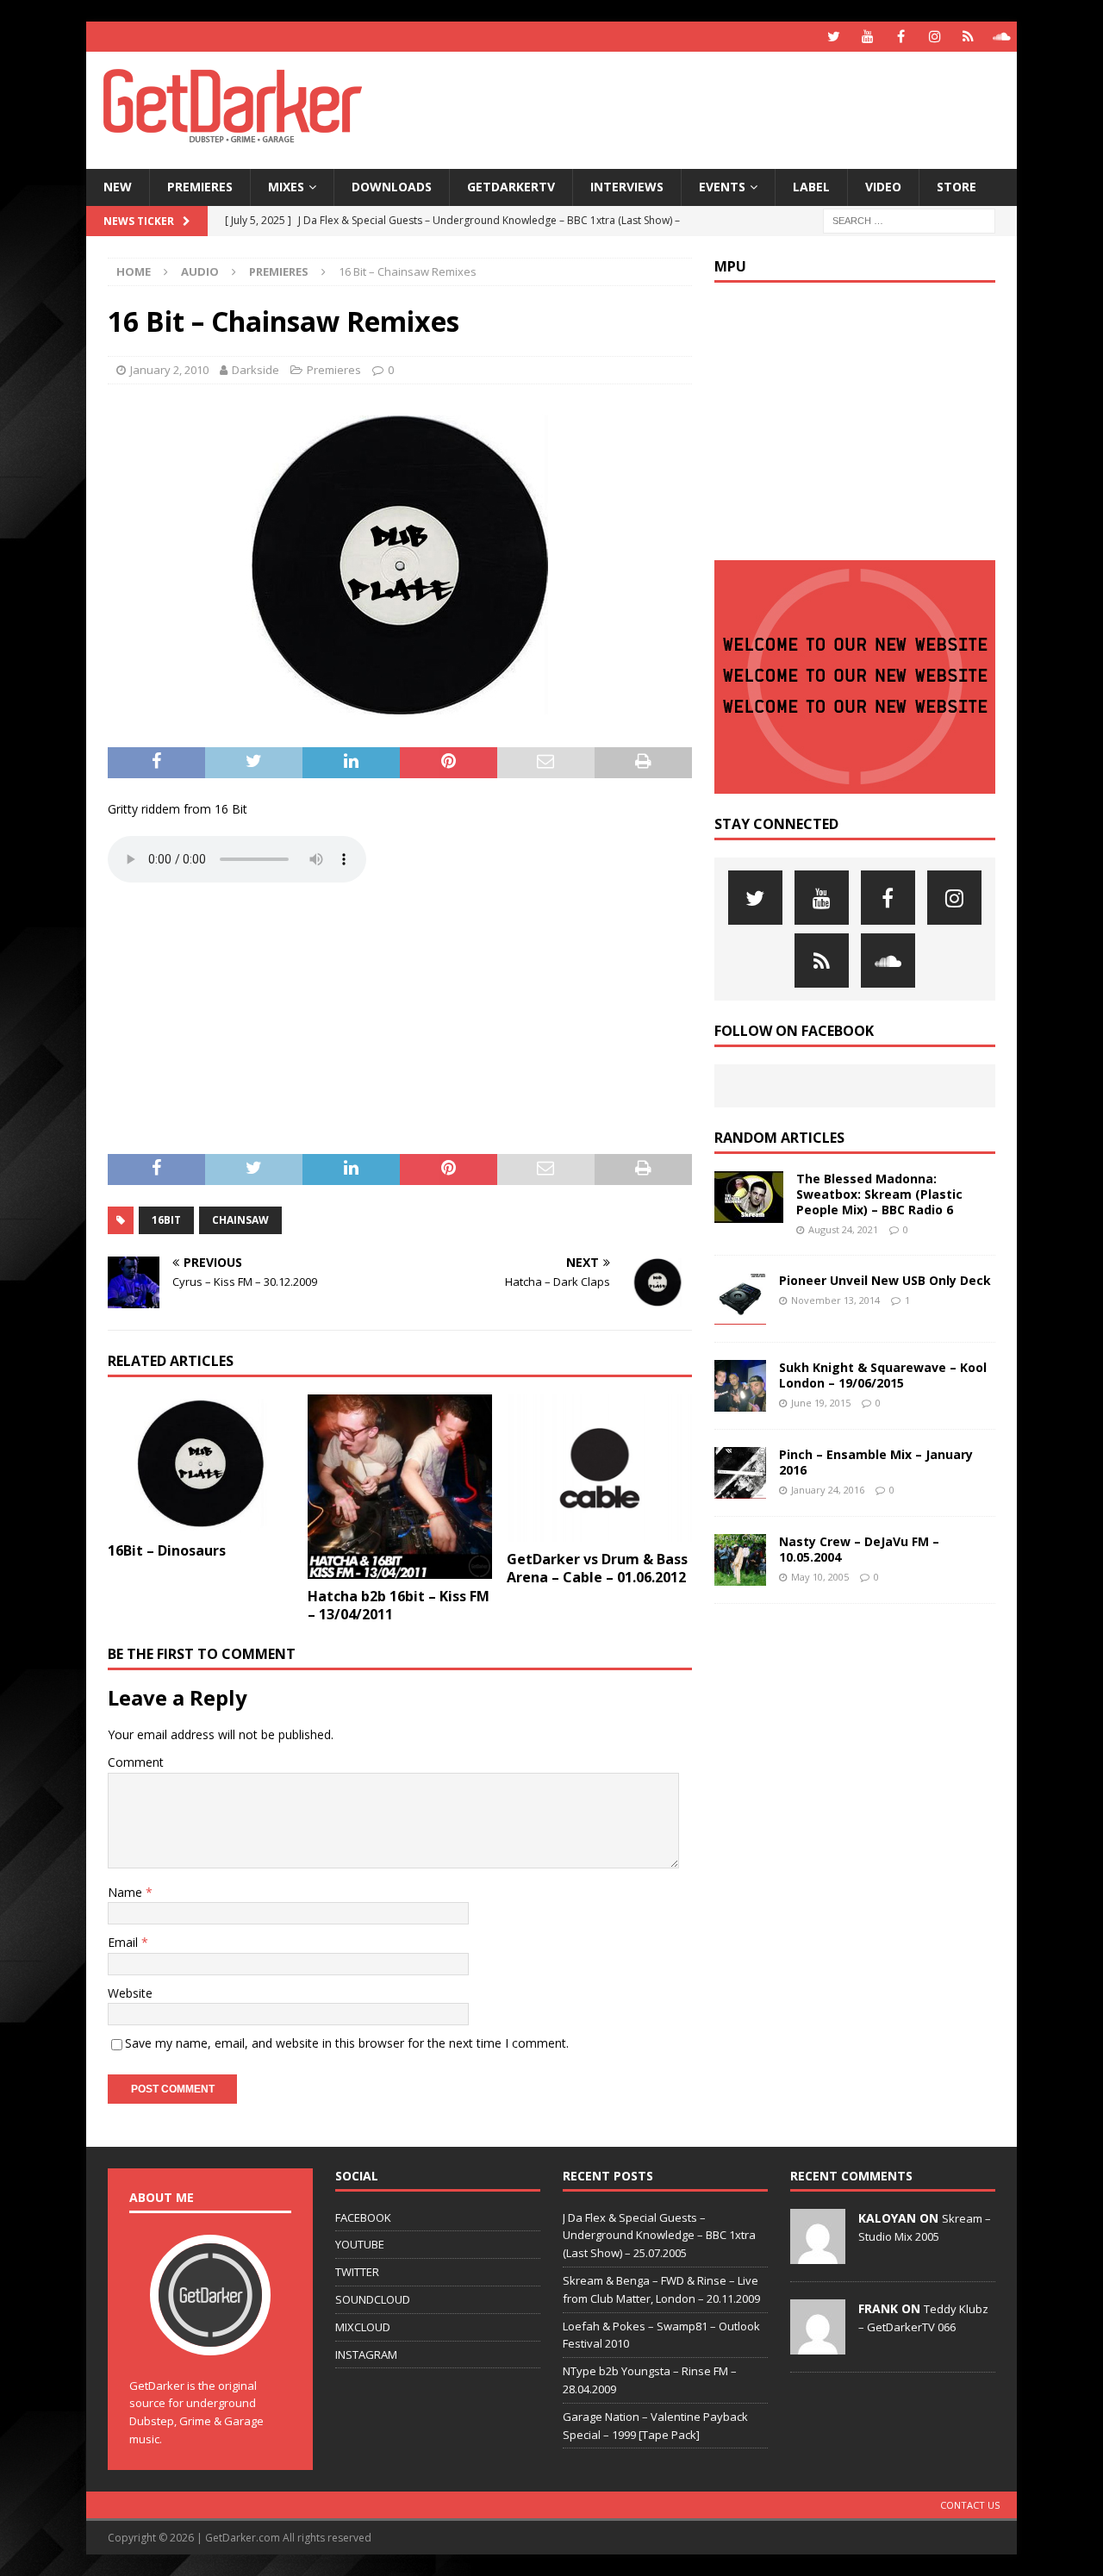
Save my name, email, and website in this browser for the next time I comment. (347, 2043)
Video (883, 187)
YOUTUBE (360, 2244)
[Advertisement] (718, 108)
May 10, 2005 (820, 1577)
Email (125, 1942)
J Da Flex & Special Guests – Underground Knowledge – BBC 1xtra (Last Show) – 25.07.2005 (659, 2236)
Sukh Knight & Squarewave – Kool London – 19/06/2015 (883, 1375)
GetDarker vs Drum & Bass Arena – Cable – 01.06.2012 (597, 1568)
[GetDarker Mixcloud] (968, 37)
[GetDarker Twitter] (834, 37)
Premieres (200, 187)
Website (130, 1993)
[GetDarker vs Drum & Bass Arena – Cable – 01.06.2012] (599, 1469)
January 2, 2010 (169, 370)
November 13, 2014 (835, 1300)
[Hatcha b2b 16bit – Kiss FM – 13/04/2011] (400, 1487)
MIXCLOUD (363, 2327)
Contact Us (970, 2505)
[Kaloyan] (818, 2255)
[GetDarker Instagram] (935, 37)
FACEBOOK (363, 2217)
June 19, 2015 (821, 1403)
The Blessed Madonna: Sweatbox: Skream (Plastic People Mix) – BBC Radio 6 (879, 1194)
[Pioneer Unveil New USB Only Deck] (740, 1299)
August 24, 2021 (843, 1229)
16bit (166, 1220)
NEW (118, 187)
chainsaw (240, 1220)
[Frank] (818, 2345)
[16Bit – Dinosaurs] (200, 1464)
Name (127, 1892)
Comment (136, 1762)
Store (957, 187)
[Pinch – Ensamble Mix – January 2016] (740, 1473)
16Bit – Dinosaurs (167, 1550)
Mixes (286, 187)
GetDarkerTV (511, 187)
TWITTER (357, 2272)
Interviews (627, 187)
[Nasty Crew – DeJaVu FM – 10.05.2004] (740, 1560)
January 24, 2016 (828, 1490)
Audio (200, 271)
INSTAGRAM (366, 2355)
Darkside (255, 370)
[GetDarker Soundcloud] (1002, 37)
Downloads (392, 187)
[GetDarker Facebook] (901, 37)
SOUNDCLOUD (373, 2299)
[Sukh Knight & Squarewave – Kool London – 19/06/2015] (740, 1386)
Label (811, 187)
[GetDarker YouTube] (867, 37)
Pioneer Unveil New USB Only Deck (885, 1280)
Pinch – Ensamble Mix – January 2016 (876, 1462)
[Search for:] (909, 219)
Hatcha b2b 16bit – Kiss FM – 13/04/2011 (399, 1605)
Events (722, 187)
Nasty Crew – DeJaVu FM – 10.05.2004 (859, 1549)
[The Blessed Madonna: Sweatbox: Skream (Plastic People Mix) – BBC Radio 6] (749, 1197)
